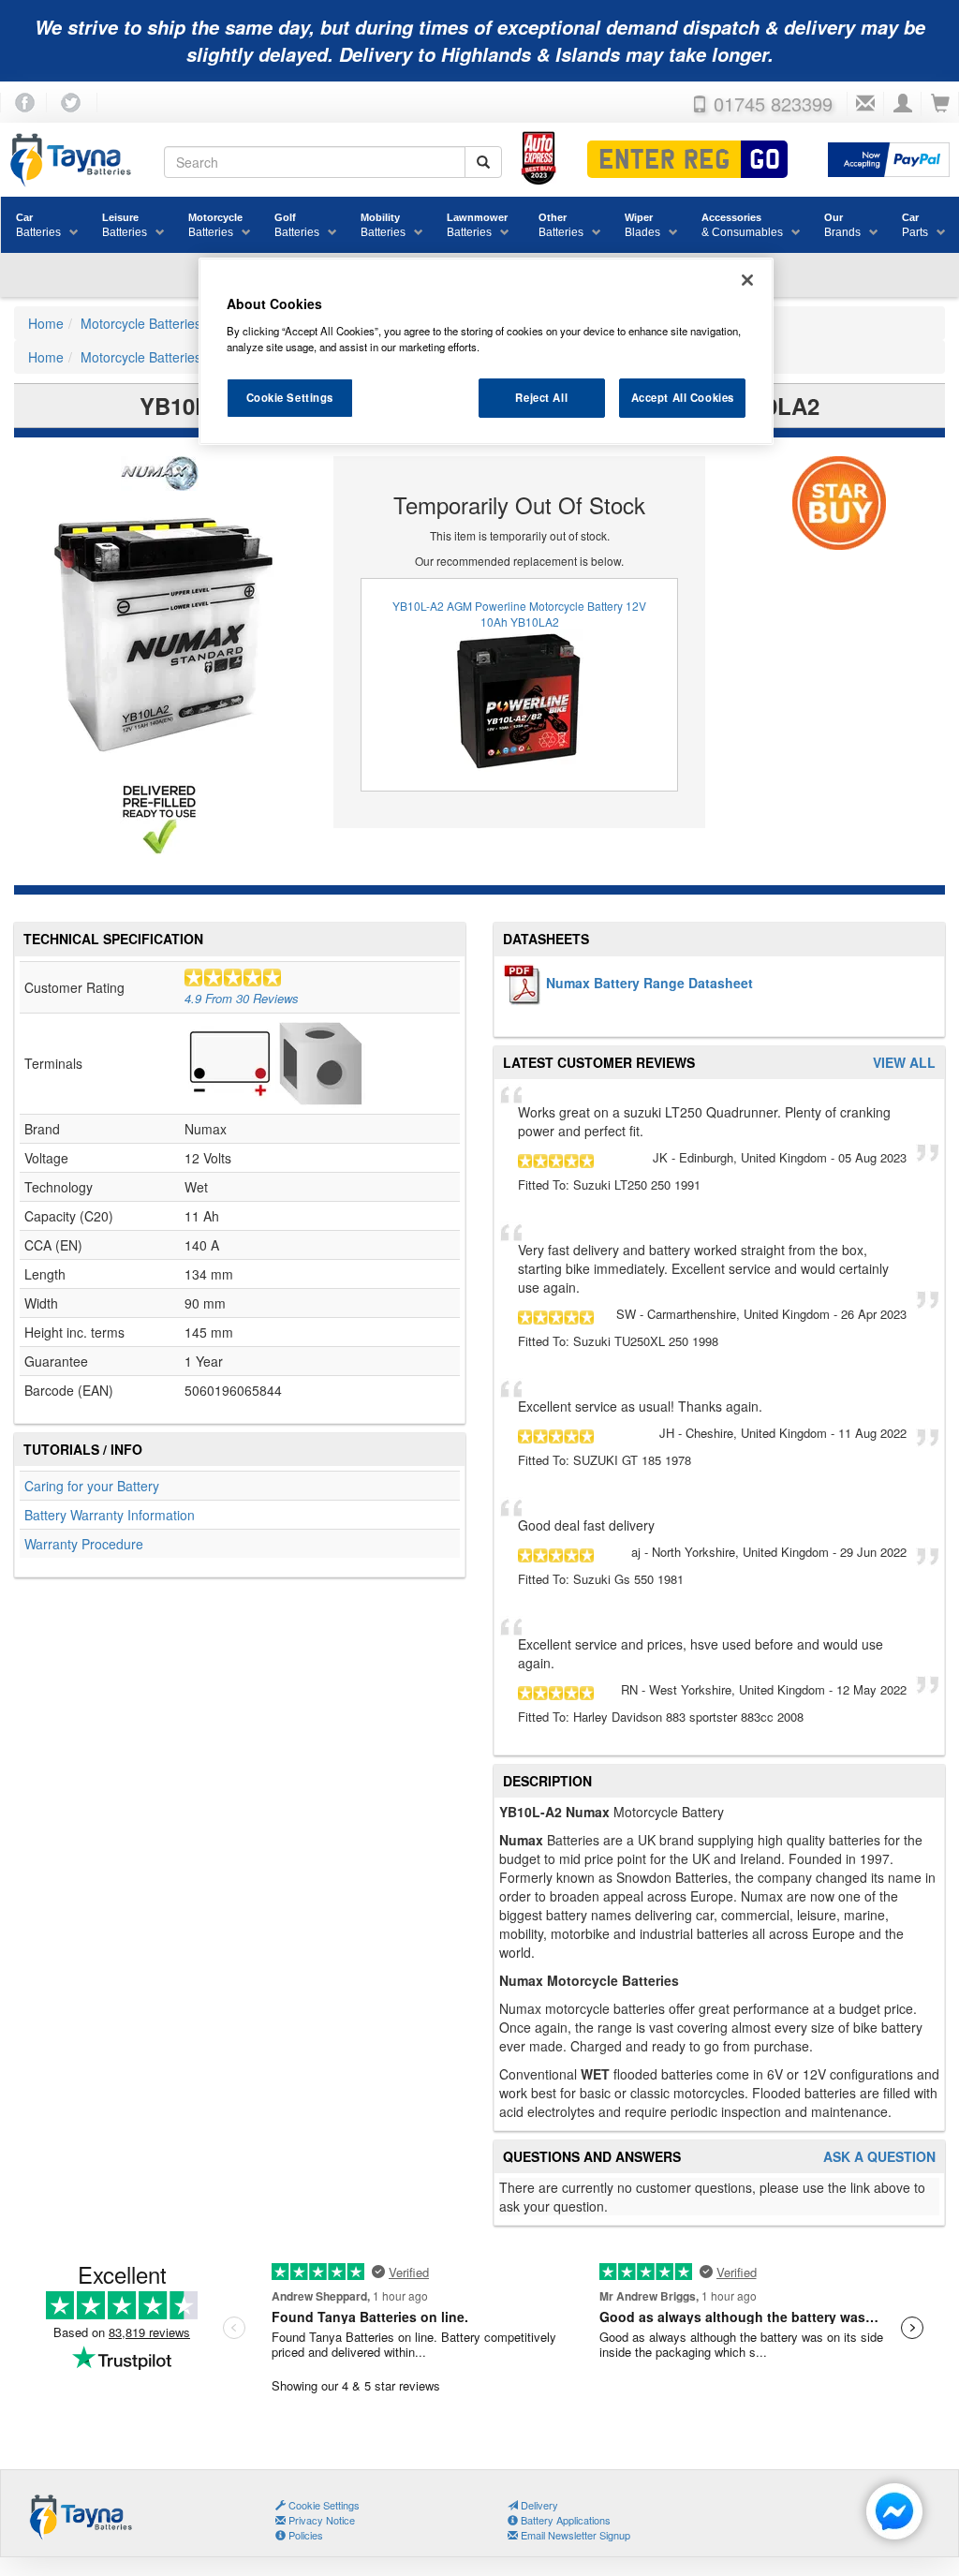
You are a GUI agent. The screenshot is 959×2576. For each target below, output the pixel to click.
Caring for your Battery (92, 1486)
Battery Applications (564, 2520)
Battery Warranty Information (110, 1515)
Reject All (541, 397)
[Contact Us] (865, 104)
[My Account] (903, 104)
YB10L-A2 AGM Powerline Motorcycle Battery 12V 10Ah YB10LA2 (519, 614)
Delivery (538, 2505)
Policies (304, 2535)
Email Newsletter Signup (574, 2535)
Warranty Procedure (84, 1544)
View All (904, 1063)
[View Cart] (940, 104)
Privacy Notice (320, 2520)
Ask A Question (879, 2157)
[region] (486, 351)
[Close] (747, 280)
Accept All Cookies (683, 397)
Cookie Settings (290, 397)
